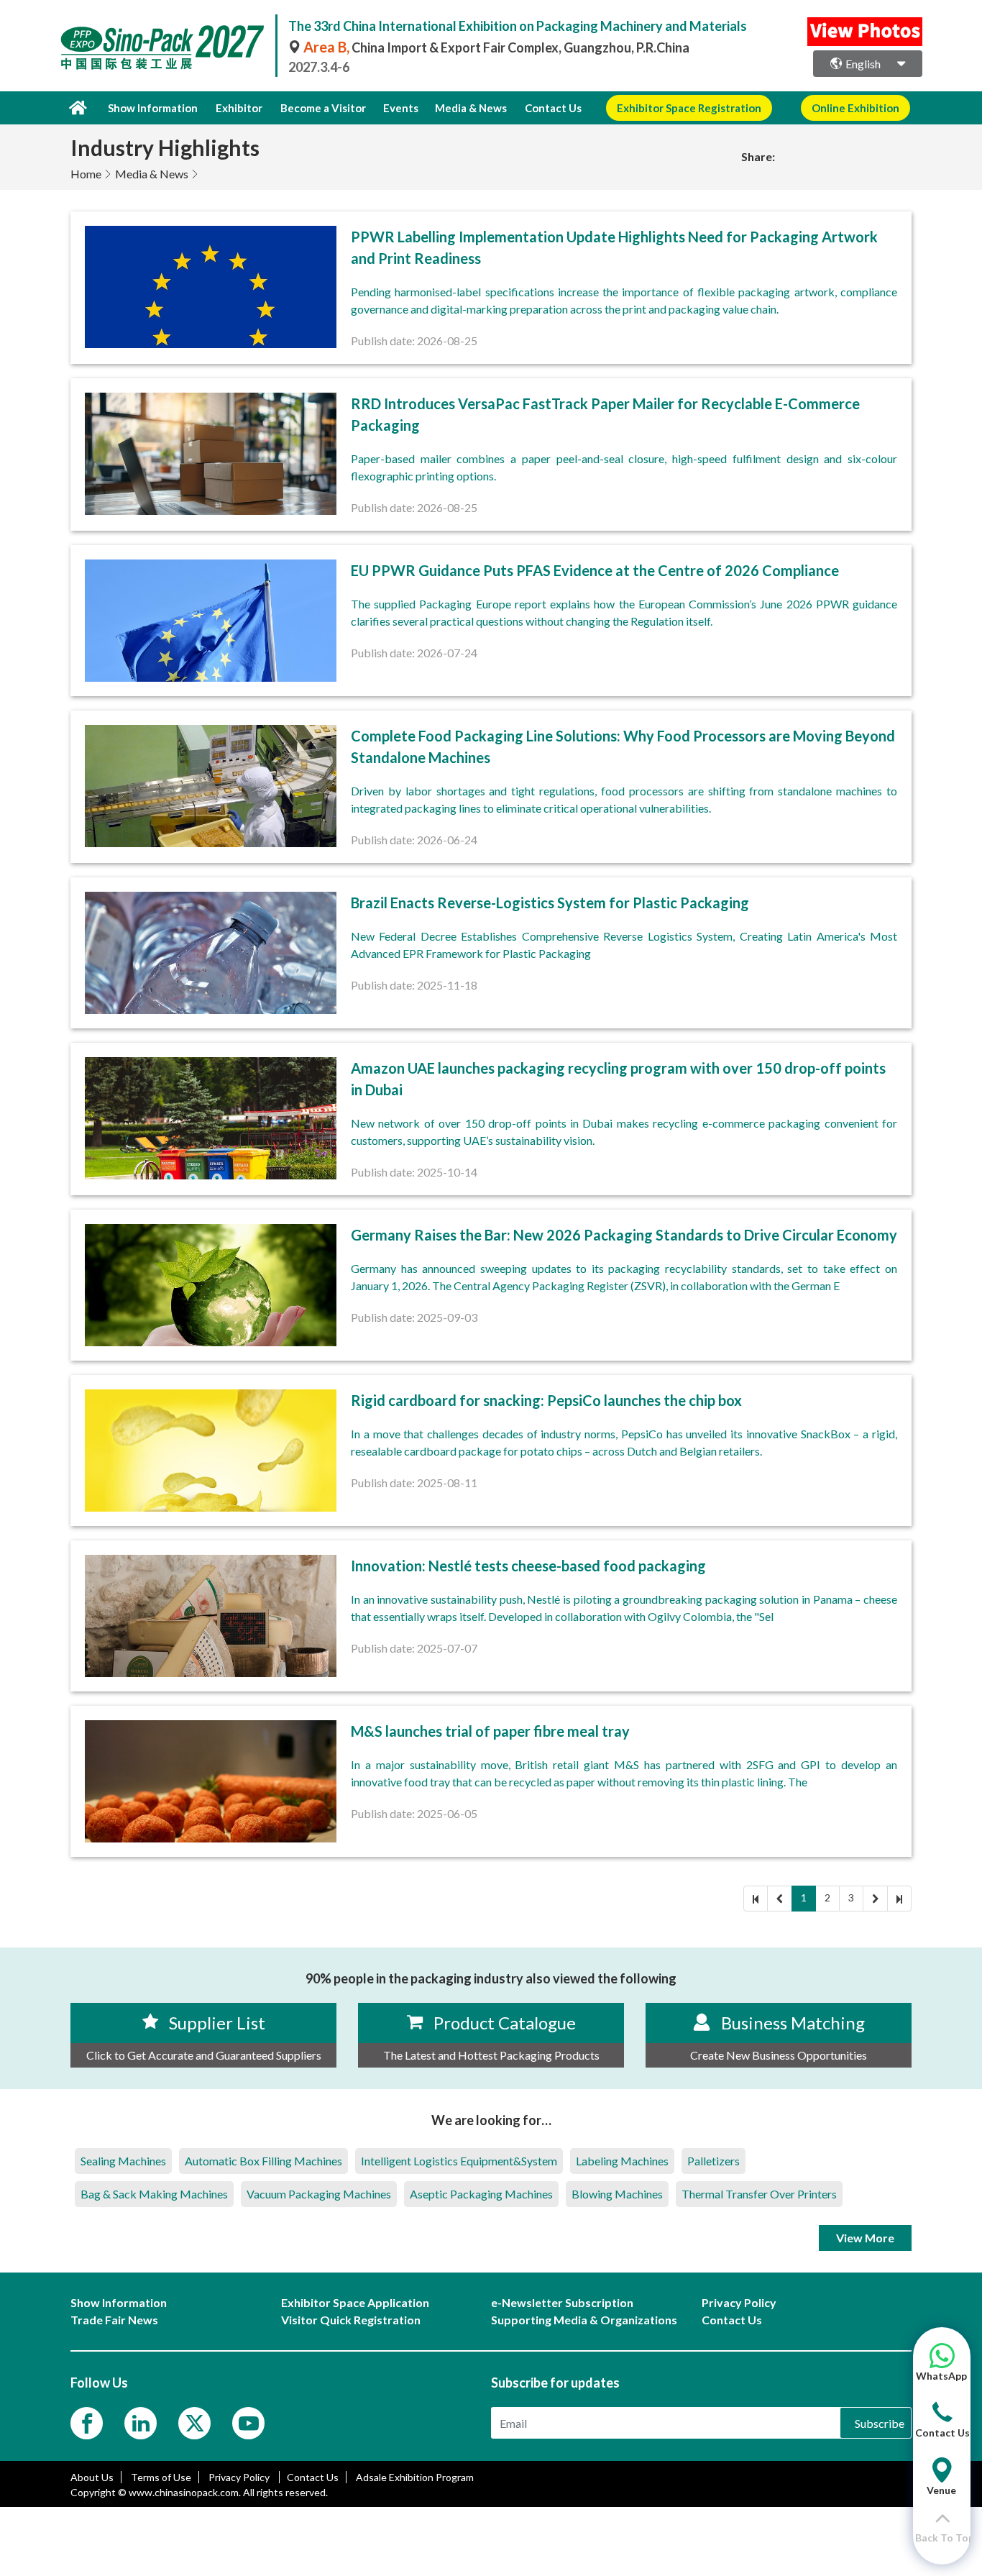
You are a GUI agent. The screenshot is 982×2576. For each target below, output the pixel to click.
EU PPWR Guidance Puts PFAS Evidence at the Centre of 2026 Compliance (595, 570)
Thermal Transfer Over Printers (759, 2194)
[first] (756, 1899)
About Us (92, 2477)
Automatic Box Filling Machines (263, 2161)
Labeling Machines (622, 2161)
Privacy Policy (240, 2477)
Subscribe (880, 2423)
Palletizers (713, 2161)
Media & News (152, 174)
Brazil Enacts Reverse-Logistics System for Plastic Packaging (550, 903)
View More (865, 2238)
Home (86, 174)
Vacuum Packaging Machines (319, 2194)
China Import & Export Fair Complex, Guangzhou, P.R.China (496, 47)
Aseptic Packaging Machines (481, 2194)
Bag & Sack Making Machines (154, 2194)
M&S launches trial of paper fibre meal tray (490, 1731)
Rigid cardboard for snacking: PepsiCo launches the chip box (546, 1400)
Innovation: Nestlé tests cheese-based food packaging (528, 1566)
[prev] (780, 1899)
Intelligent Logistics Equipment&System (459, 2161)
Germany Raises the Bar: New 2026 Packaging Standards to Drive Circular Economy (624, 1235)
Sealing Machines (123, 2161)
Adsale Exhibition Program (415, 2477)
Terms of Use (161, 2477)
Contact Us (553, 108)
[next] (875, 1899)
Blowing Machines (617, 2194)
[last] (899, 1899)
